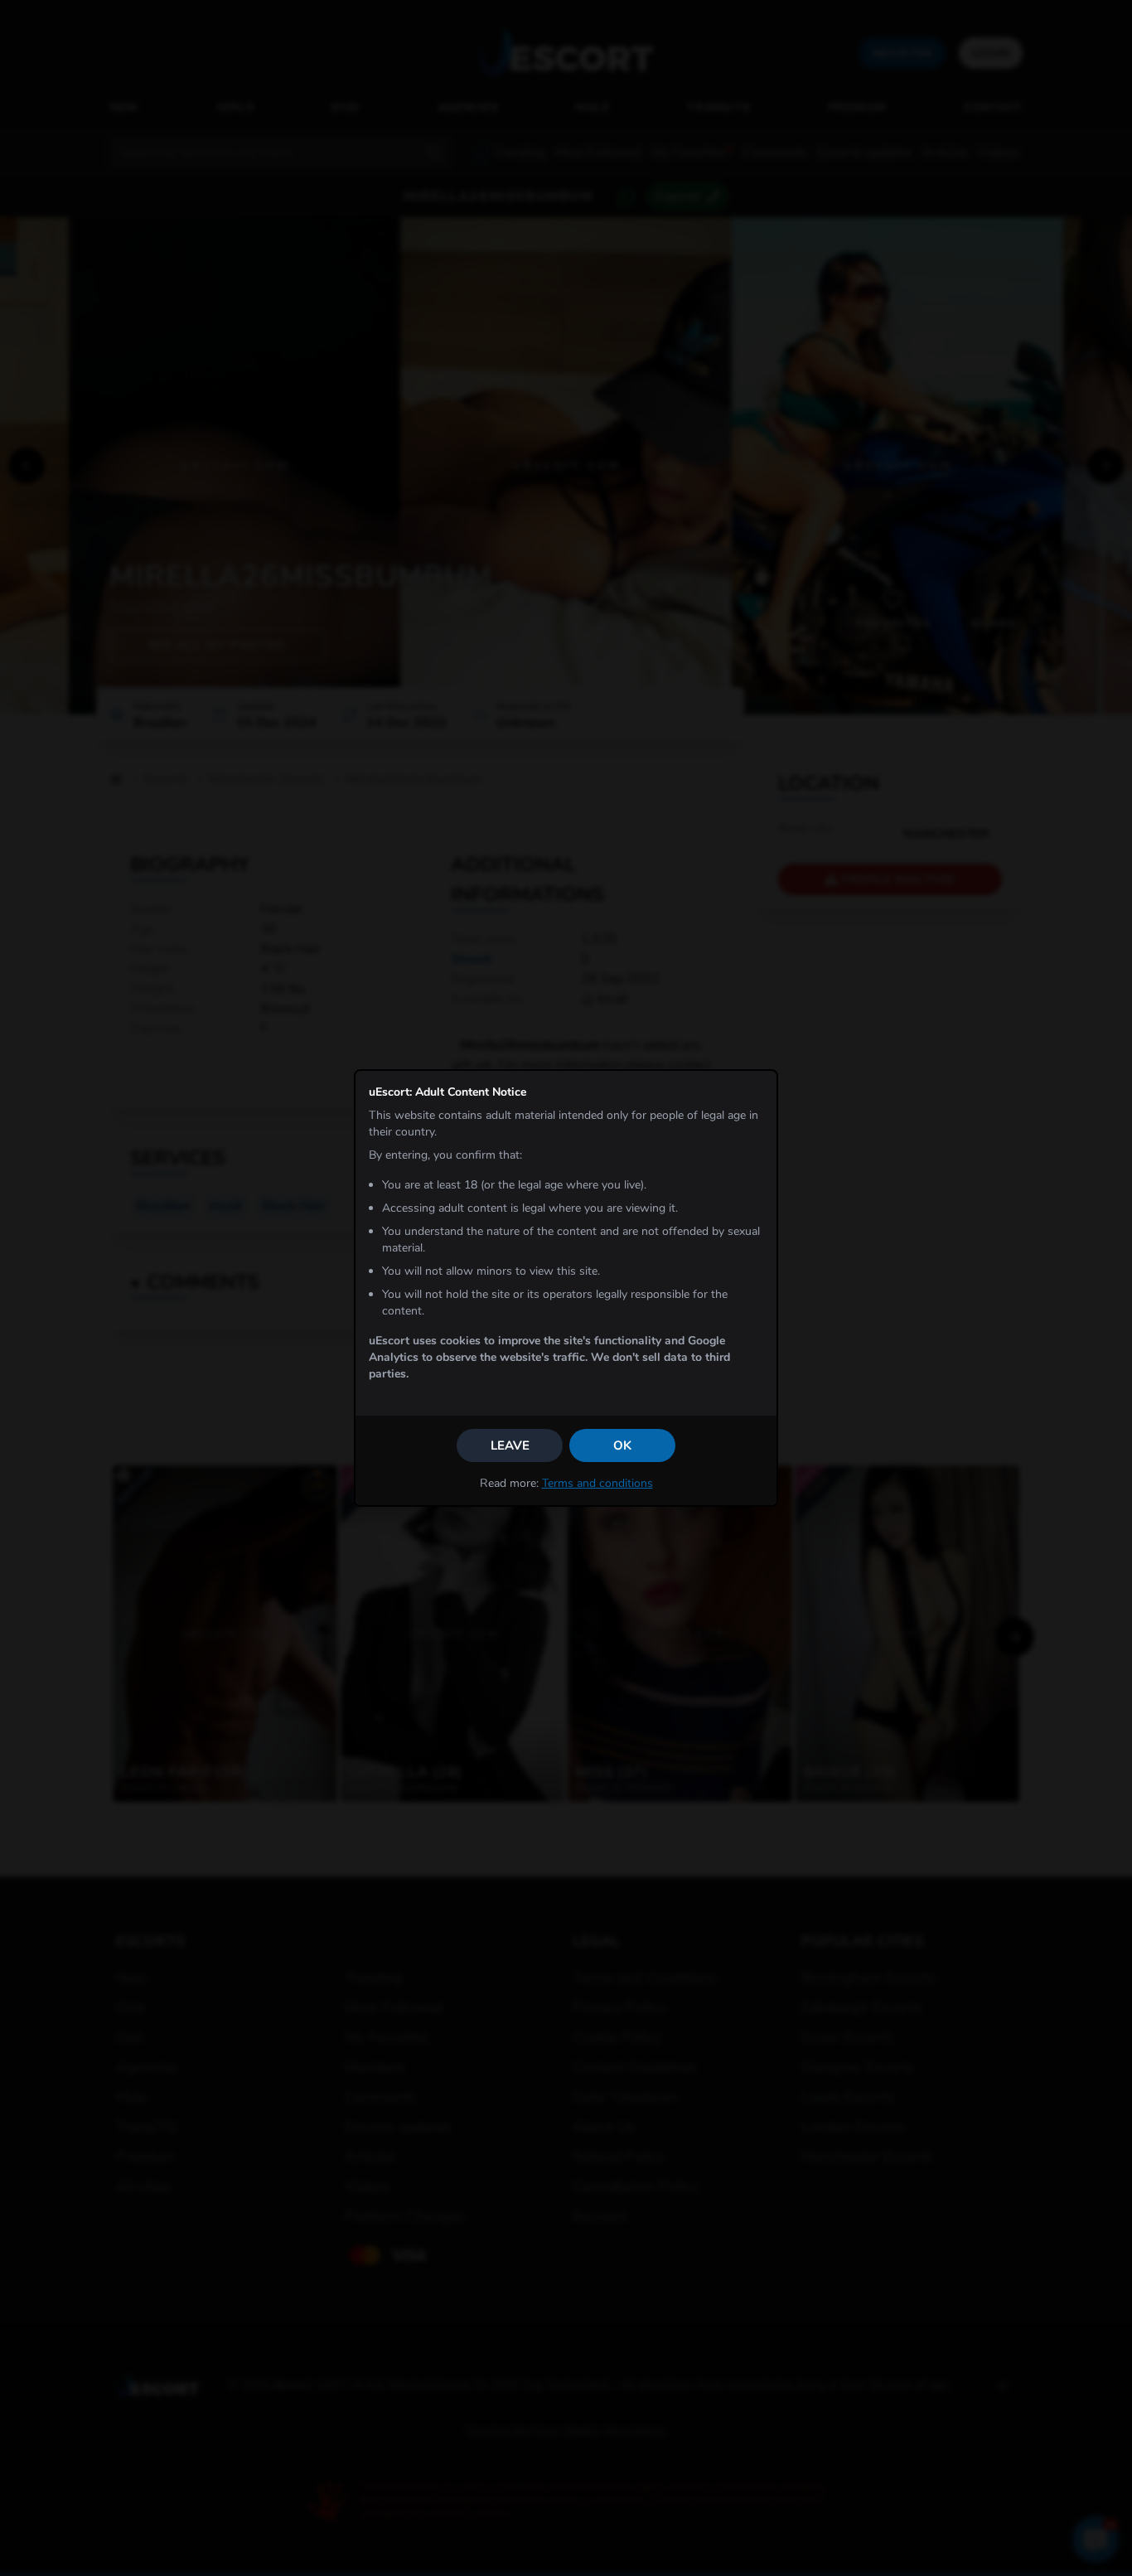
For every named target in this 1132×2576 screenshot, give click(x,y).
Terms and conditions (597, 1483)
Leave (510, 1445)
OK (622, 1445)
